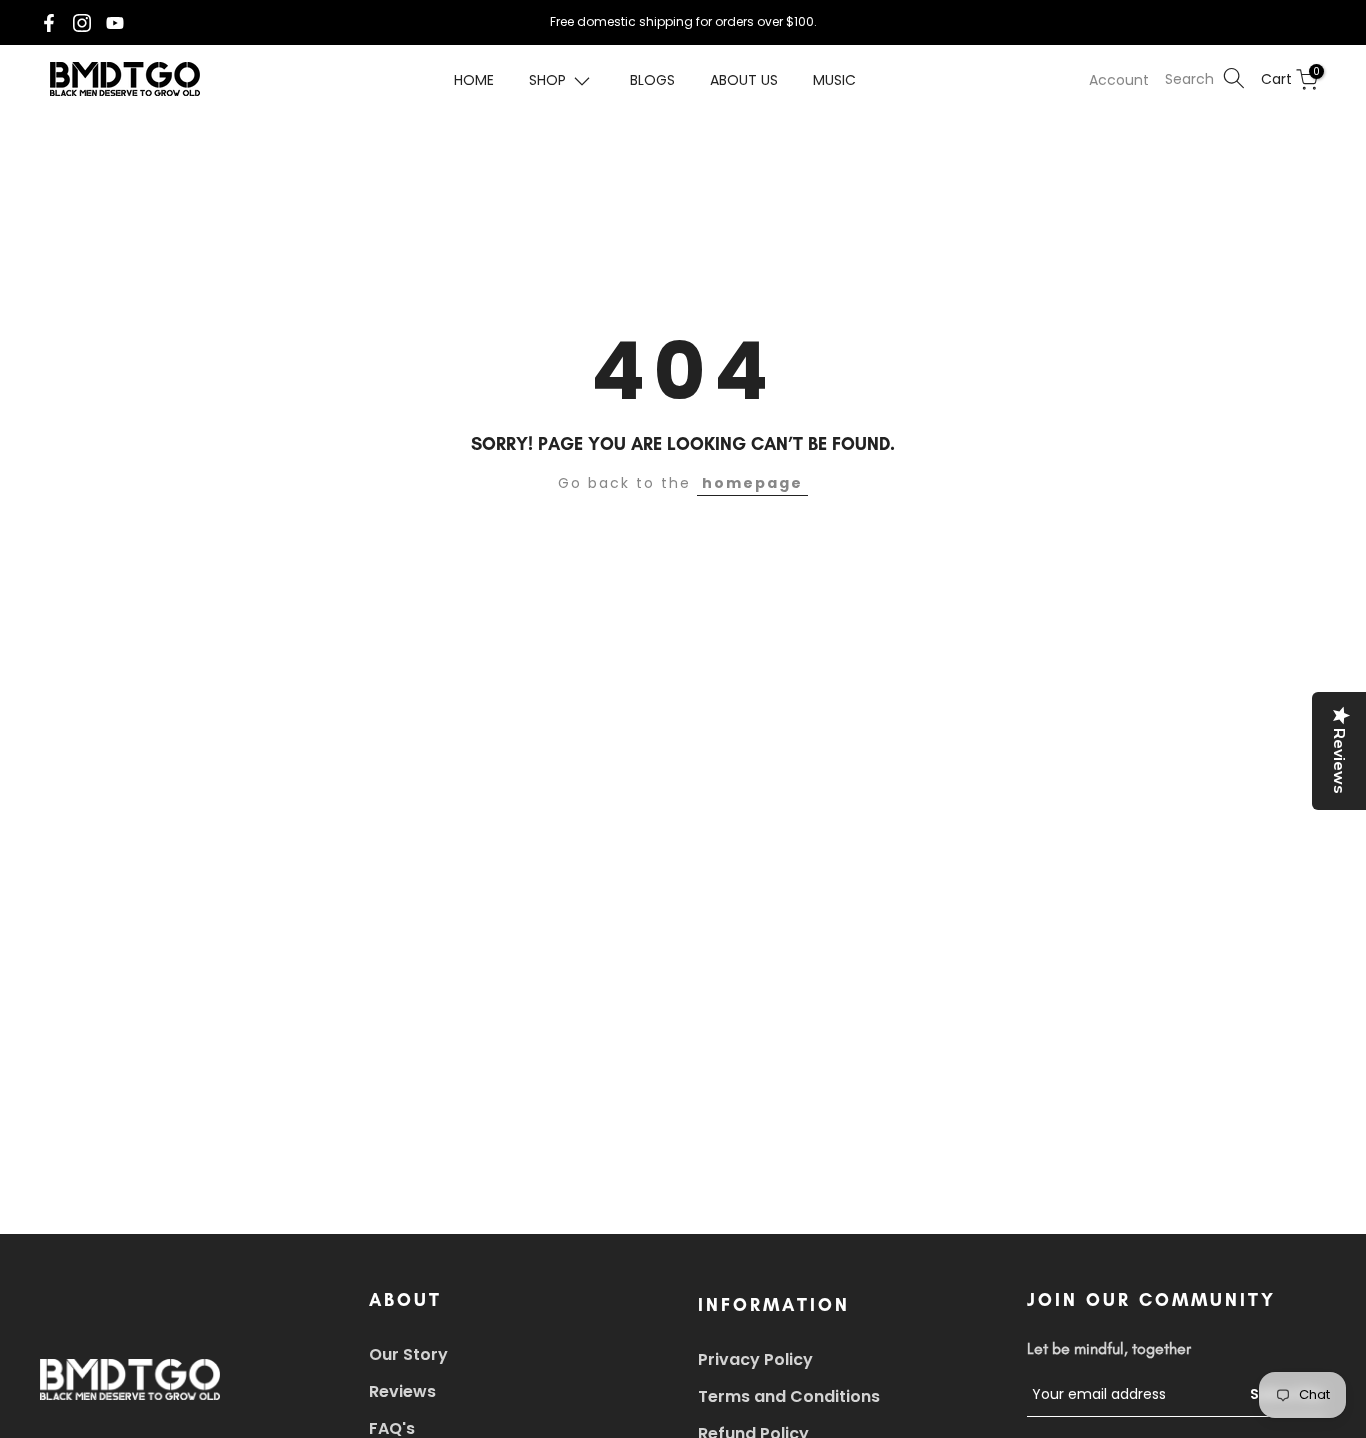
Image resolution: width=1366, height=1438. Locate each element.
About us (744, 80)
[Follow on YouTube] (115, 23)
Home (474, 80)
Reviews (402, 1391)
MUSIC (834, 80)
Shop (547, 80)
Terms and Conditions (789, 1396)
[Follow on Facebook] (49, 23)
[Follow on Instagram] (82, 23)
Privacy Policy (755, 1359)
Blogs (652, 80)
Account (1119, 80)
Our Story (408, 1354)
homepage (752, 483)
